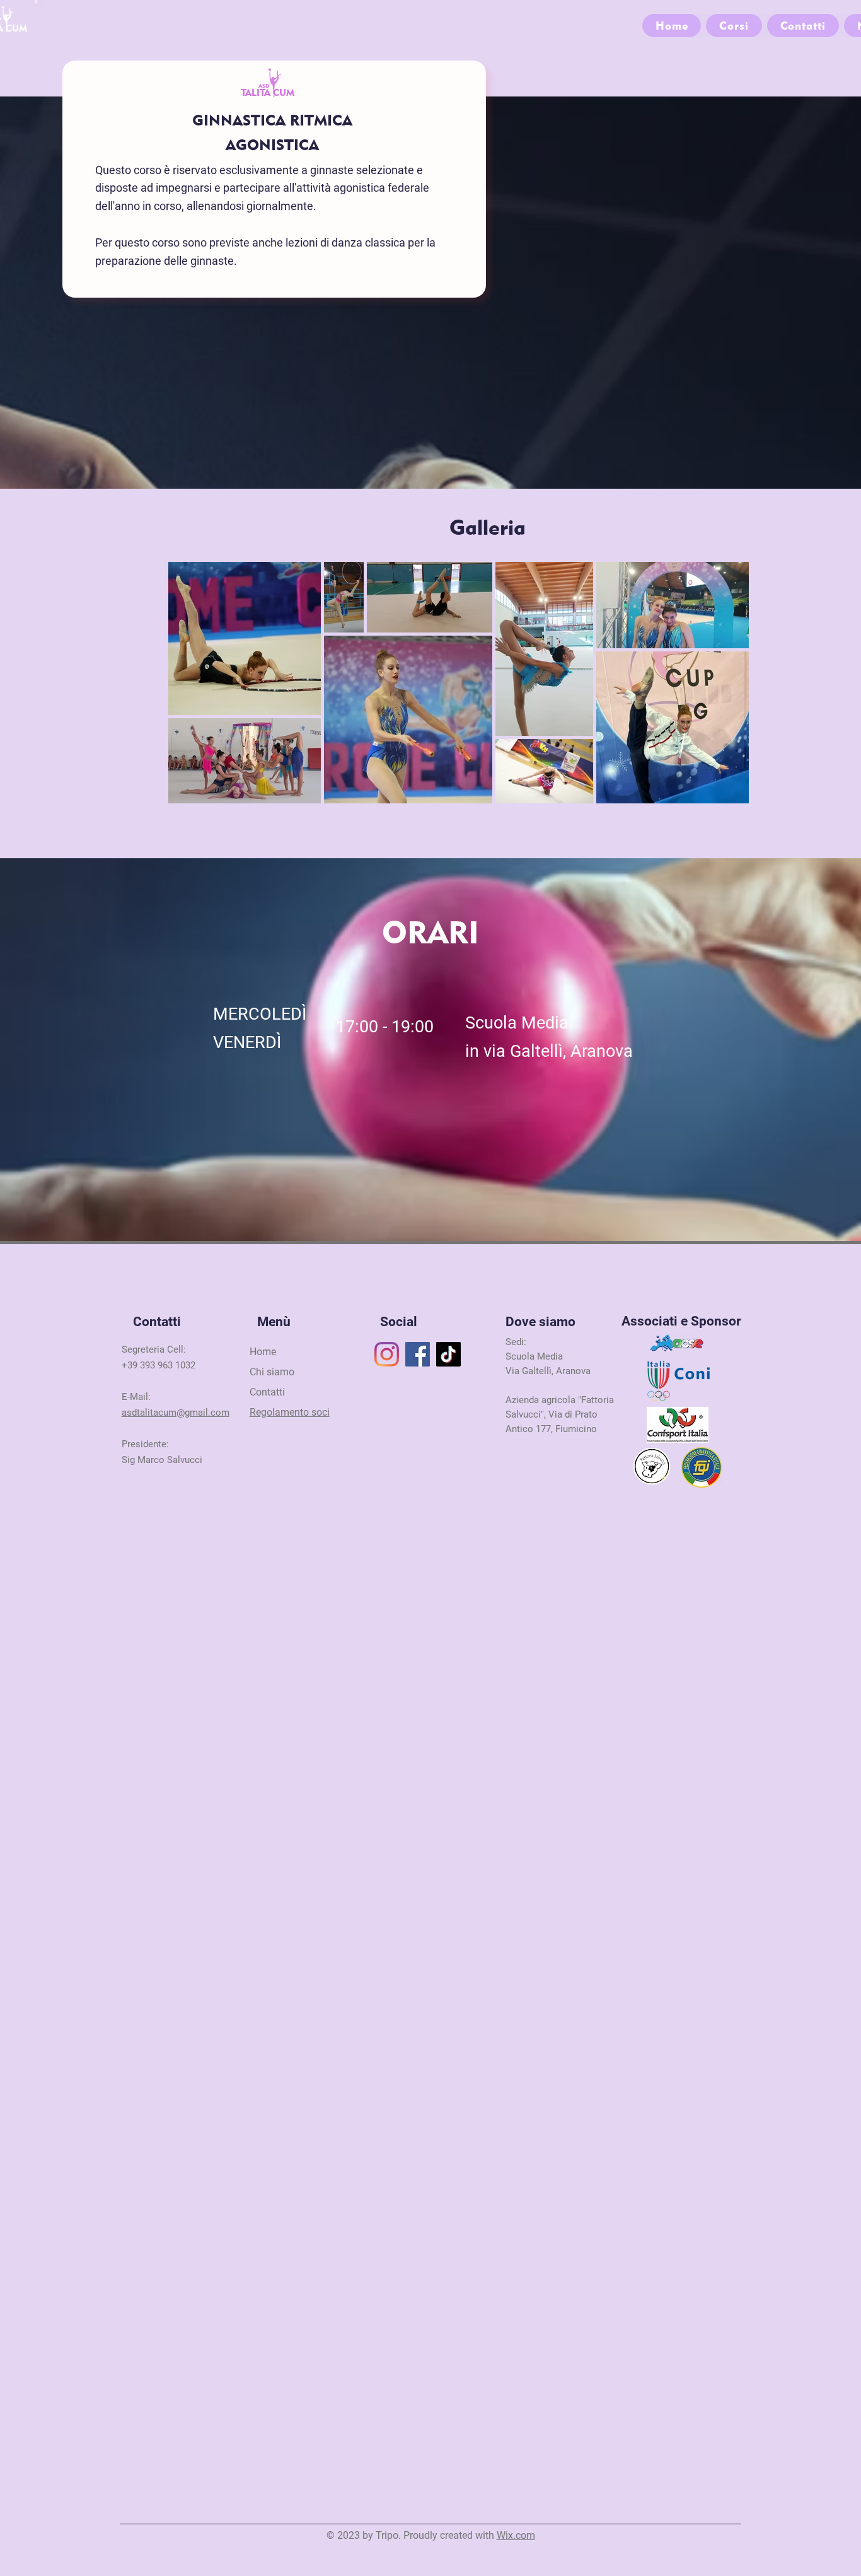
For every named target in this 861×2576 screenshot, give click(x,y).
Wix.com (516, 2535)
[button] (734, 26)
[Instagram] (387, 1354)
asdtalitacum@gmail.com (176, 1413)
